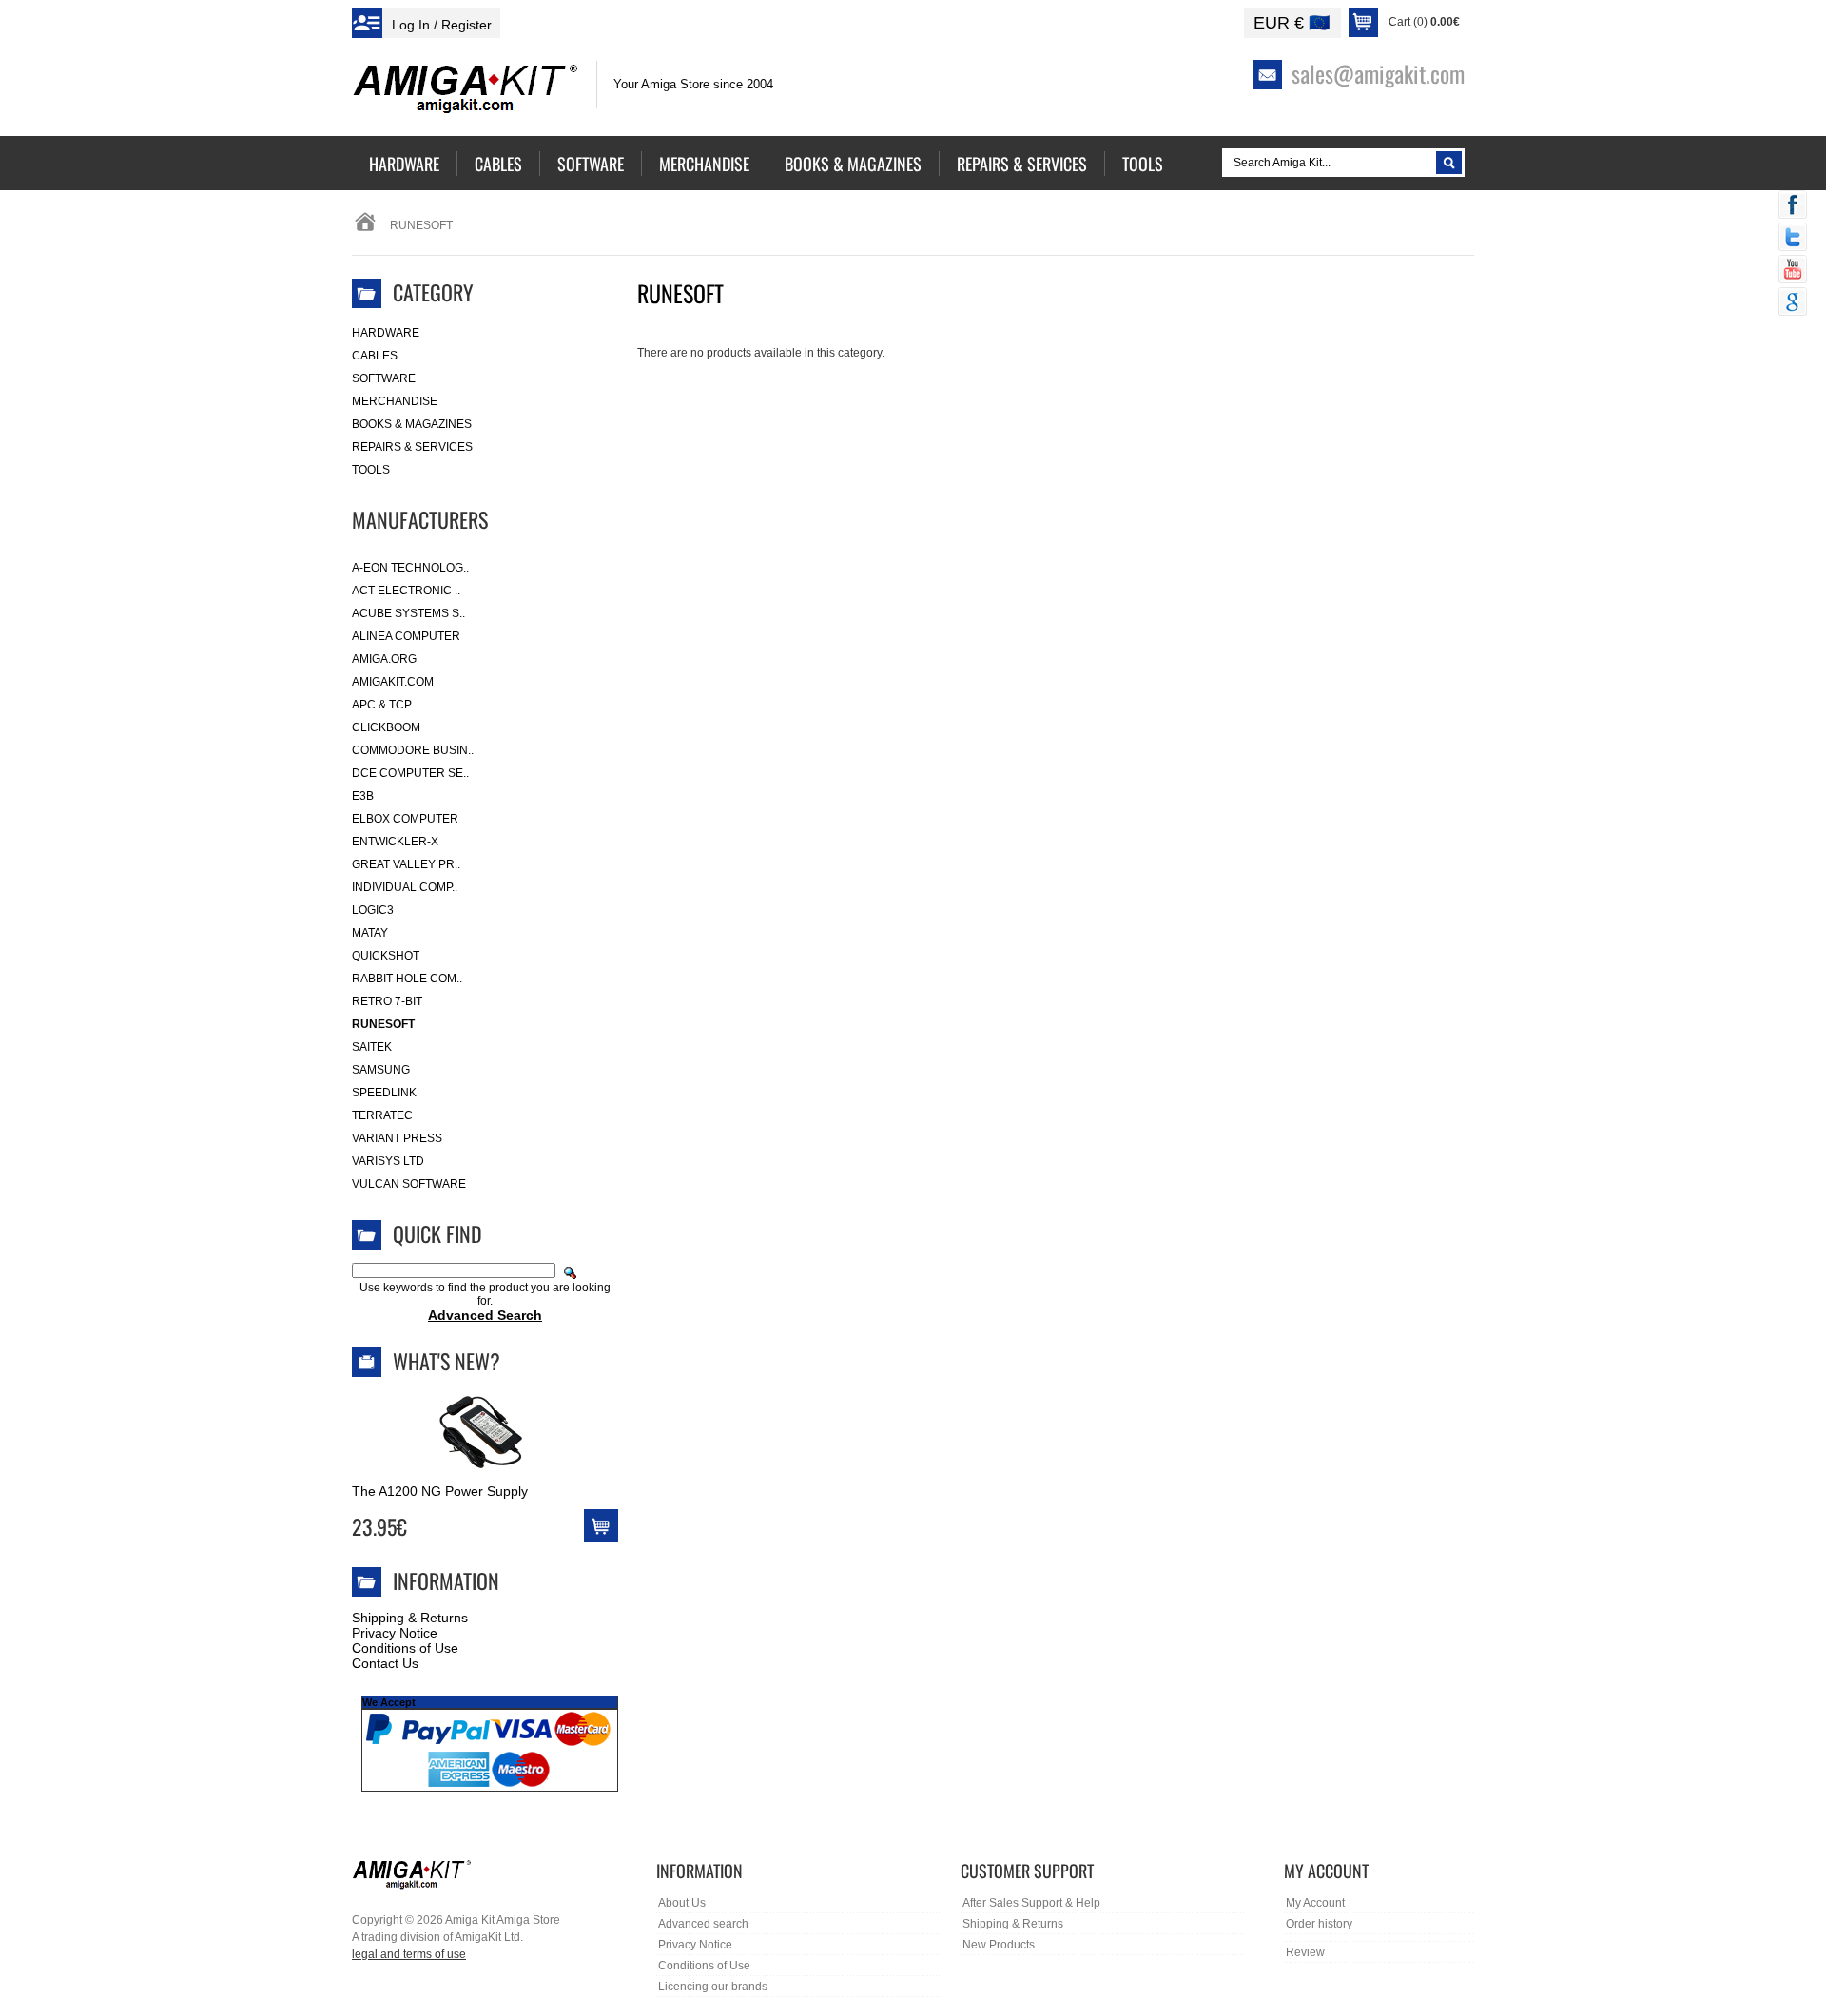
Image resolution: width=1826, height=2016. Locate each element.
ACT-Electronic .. (406, 591)
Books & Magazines (412, 424)
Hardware (386, 333)
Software (384, 378)
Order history (1319, 1924)
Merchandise (395, 401)
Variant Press (397, 1138)
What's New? (447, 1361)
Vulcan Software (409, 1184)
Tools (371, 470)
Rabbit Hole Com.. (407, 979)
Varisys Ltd (388, 1161)
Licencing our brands (713, 1987)
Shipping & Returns (410, 1618)
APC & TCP (382, 705)
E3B (363, 796)
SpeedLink (384, 1093)
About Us (682, 1903)
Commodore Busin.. (413, 750)
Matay (370, 933)
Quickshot (386, 956)
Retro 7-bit (387, 1001)
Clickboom (386, 727)
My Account (1315, 1903)
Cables (375, 356)
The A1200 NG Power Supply (440, 1491)
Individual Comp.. (405, 887)
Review (1305, 1952)
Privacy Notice (395, 1633)
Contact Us (385, 1663)
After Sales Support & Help (1031, 1903)
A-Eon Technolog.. (410, 568)
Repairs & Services (412, 447)
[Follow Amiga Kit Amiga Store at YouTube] (1793, 271)
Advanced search (703, 1924)
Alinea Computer (406, 636)
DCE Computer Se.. (410, 773)
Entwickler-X (395, 842)
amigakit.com (393, 682)
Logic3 (373, 910)
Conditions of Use (405, 1648)
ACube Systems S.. (408, 613)
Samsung (381, 1070)
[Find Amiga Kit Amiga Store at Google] (1793, 303)
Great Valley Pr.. (406, 864)
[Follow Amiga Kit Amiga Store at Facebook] (1793, 206)
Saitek (372, 1047)
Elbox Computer (405, 819)
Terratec (382, 1115)
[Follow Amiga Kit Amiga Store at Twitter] (1793, 239)
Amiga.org (384, 659)
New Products (999, 1945)
